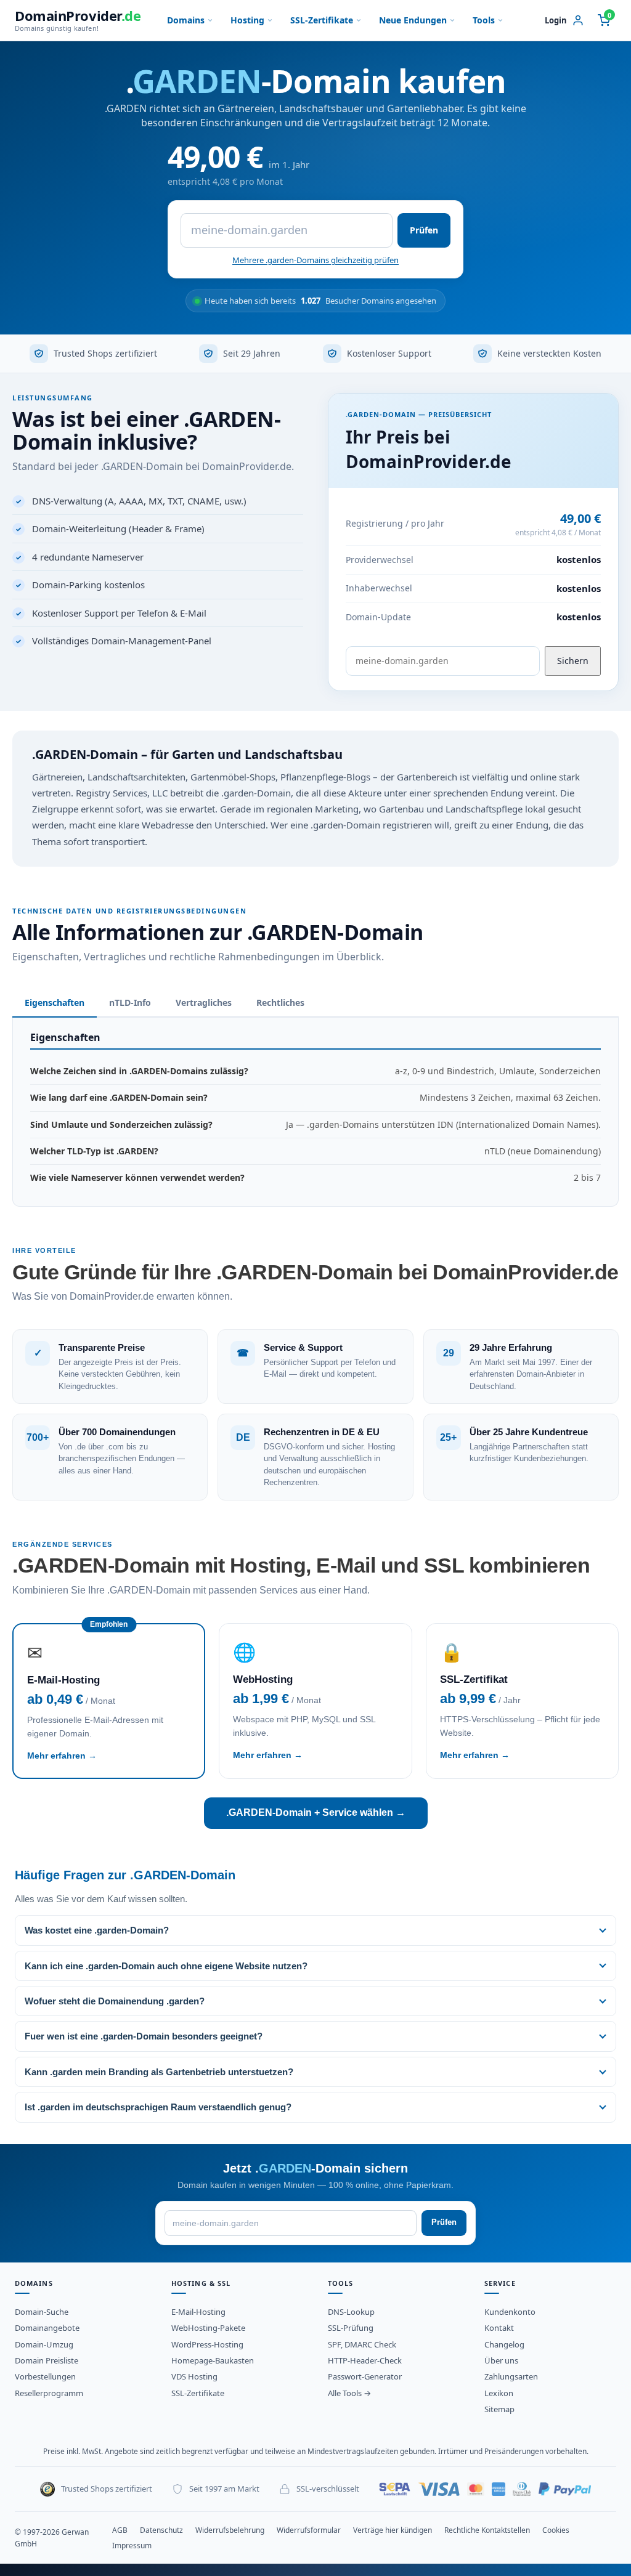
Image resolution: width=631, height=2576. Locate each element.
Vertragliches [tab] (204, 1002)
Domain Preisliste (47, 2360)
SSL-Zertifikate (322, 20)
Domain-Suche (42, 2312)
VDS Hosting (194, 2376)
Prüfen (424, 230)
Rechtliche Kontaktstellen (487, 2530)
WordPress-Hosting (207, 2344)
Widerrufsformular (309, 2530)
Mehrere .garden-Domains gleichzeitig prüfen (315, 260)
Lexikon (499, 2393)
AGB (120, 2530)
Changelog (504, 2344)
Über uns (501, 2360)
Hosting (247, 20)
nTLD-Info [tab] (130, 1002)
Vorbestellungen (45, 2376)
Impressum (132, 2546)
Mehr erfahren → (62, 1756)
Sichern (573, 661)
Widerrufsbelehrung (230, 2530)
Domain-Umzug (44, 2344)
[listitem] (315, 1930)
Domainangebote (47, 2328)
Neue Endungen (413, 20)
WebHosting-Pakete (208, 2328)
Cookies (556, 2530)
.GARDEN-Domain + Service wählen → (316, 1813)
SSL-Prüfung (351, 2328)
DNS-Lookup (351, 2312)
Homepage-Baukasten (213, 2360)
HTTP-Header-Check (365, 2360)
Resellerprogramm (49, 2393)
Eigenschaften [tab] (55, 1002)
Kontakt (499, 2328)
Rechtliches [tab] (280, 1002)
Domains (186, 20)
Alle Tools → (349, 2393)
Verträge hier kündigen (393, 2530)
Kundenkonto (510, 2312)
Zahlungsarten (511, 2376)
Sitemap (499, 2409)
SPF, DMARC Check (362, 2344)
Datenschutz (161, 2530)
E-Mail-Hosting (198, 2312)
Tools (484, 20)
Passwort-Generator (365, 2376)
